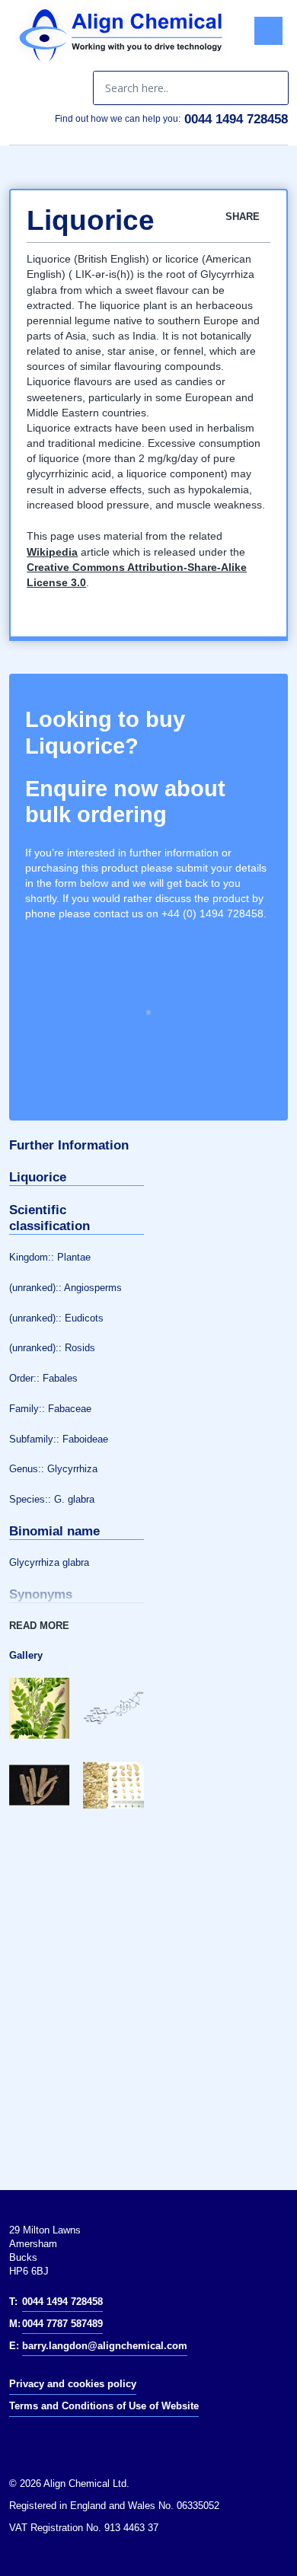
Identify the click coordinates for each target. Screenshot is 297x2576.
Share (244, 217)
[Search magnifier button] (271, 88)
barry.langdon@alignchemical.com (105, 2346)
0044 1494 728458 (236, 119)
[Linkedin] (29, 2441)
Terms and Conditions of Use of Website (104, 2406)
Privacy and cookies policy (73, 2384)
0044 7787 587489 (62, 2324)
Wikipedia (52, 552)
